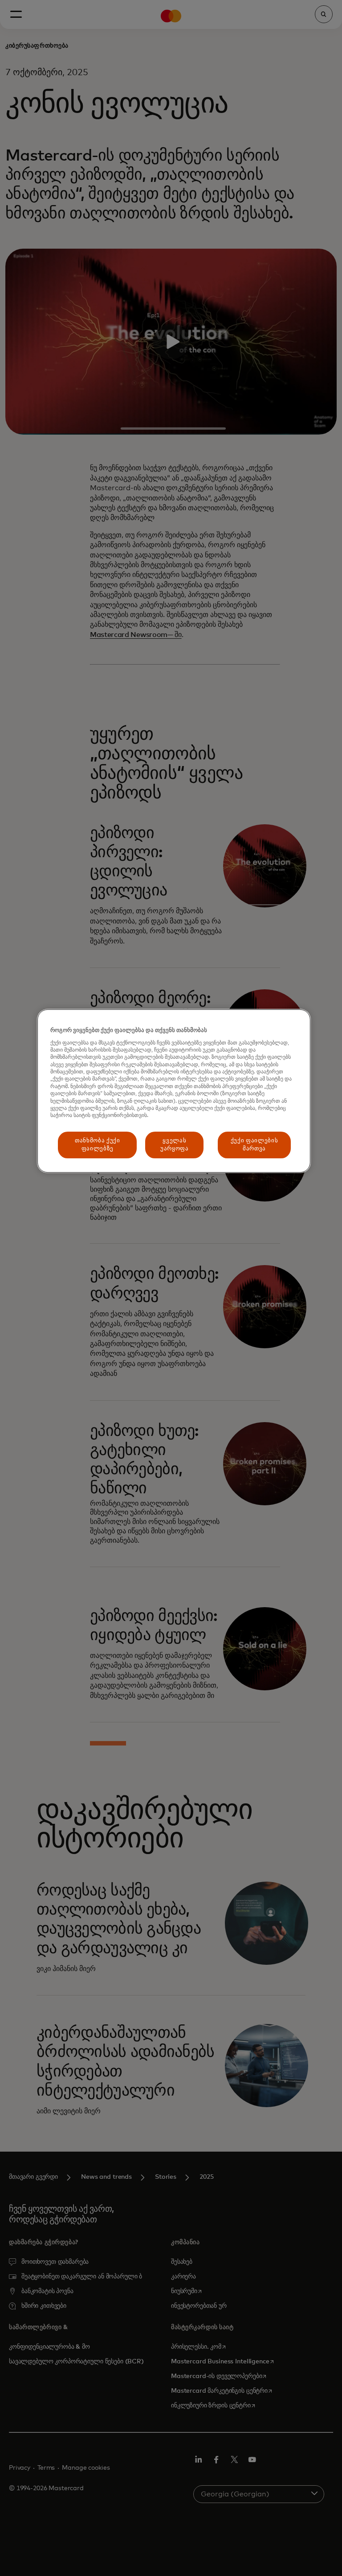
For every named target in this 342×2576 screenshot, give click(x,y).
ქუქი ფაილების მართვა (254, 1145)
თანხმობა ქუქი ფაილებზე (97, 1145)
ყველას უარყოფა (175, 1145)
